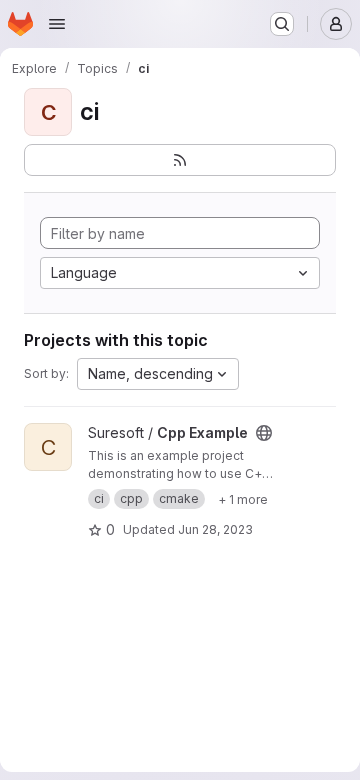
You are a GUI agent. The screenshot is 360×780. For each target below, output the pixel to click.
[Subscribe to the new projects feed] (180, 160)
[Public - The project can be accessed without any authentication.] (264, 433)
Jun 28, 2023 (215, 529)
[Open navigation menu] (57, 24)
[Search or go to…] (282, 24)
